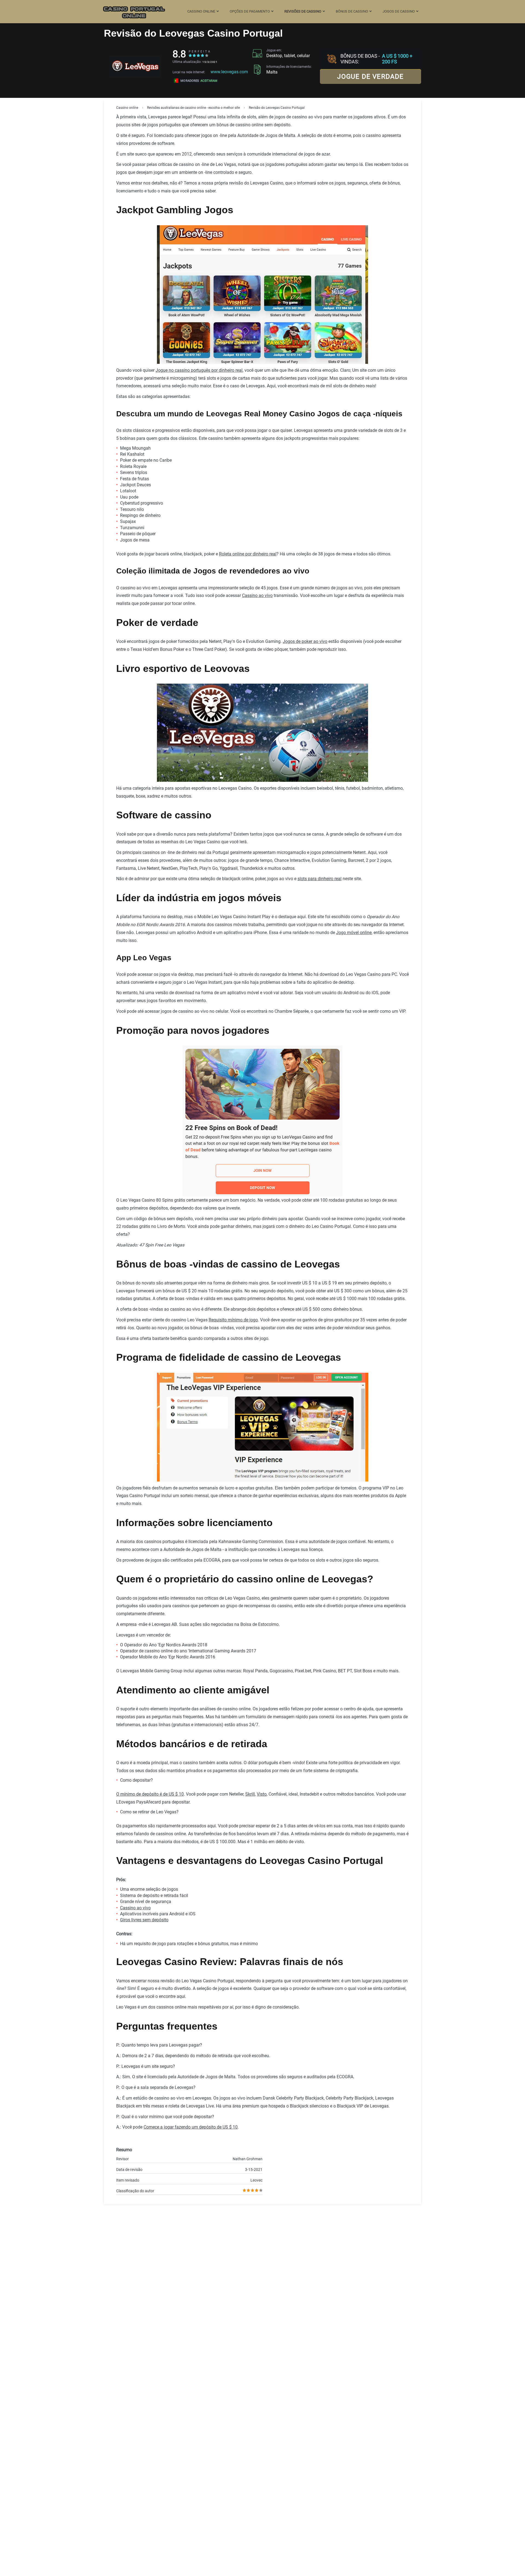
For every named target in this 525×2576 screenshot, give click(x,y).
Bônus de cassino (352, 11)
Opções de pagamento (250, 11)
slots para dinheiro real (320, 879)
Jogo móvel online (354, 933)
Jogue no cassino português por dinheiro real (199, 370)
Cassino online (201, 11)
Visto (262, 1794)
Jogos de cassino (399, 11)
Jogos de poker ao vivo (305, 641)
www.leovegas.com (229, 72)
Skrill (250, 1794)
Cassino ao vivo (257, 595)
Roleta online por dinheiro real (248, 554)
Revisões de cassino (303, 11)
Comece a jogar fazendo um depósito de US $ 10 (191, 2127)
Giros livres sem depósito (144, 1920)
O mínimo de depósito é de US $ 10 (150, 1794)
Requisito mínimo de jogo (233, 1320)
